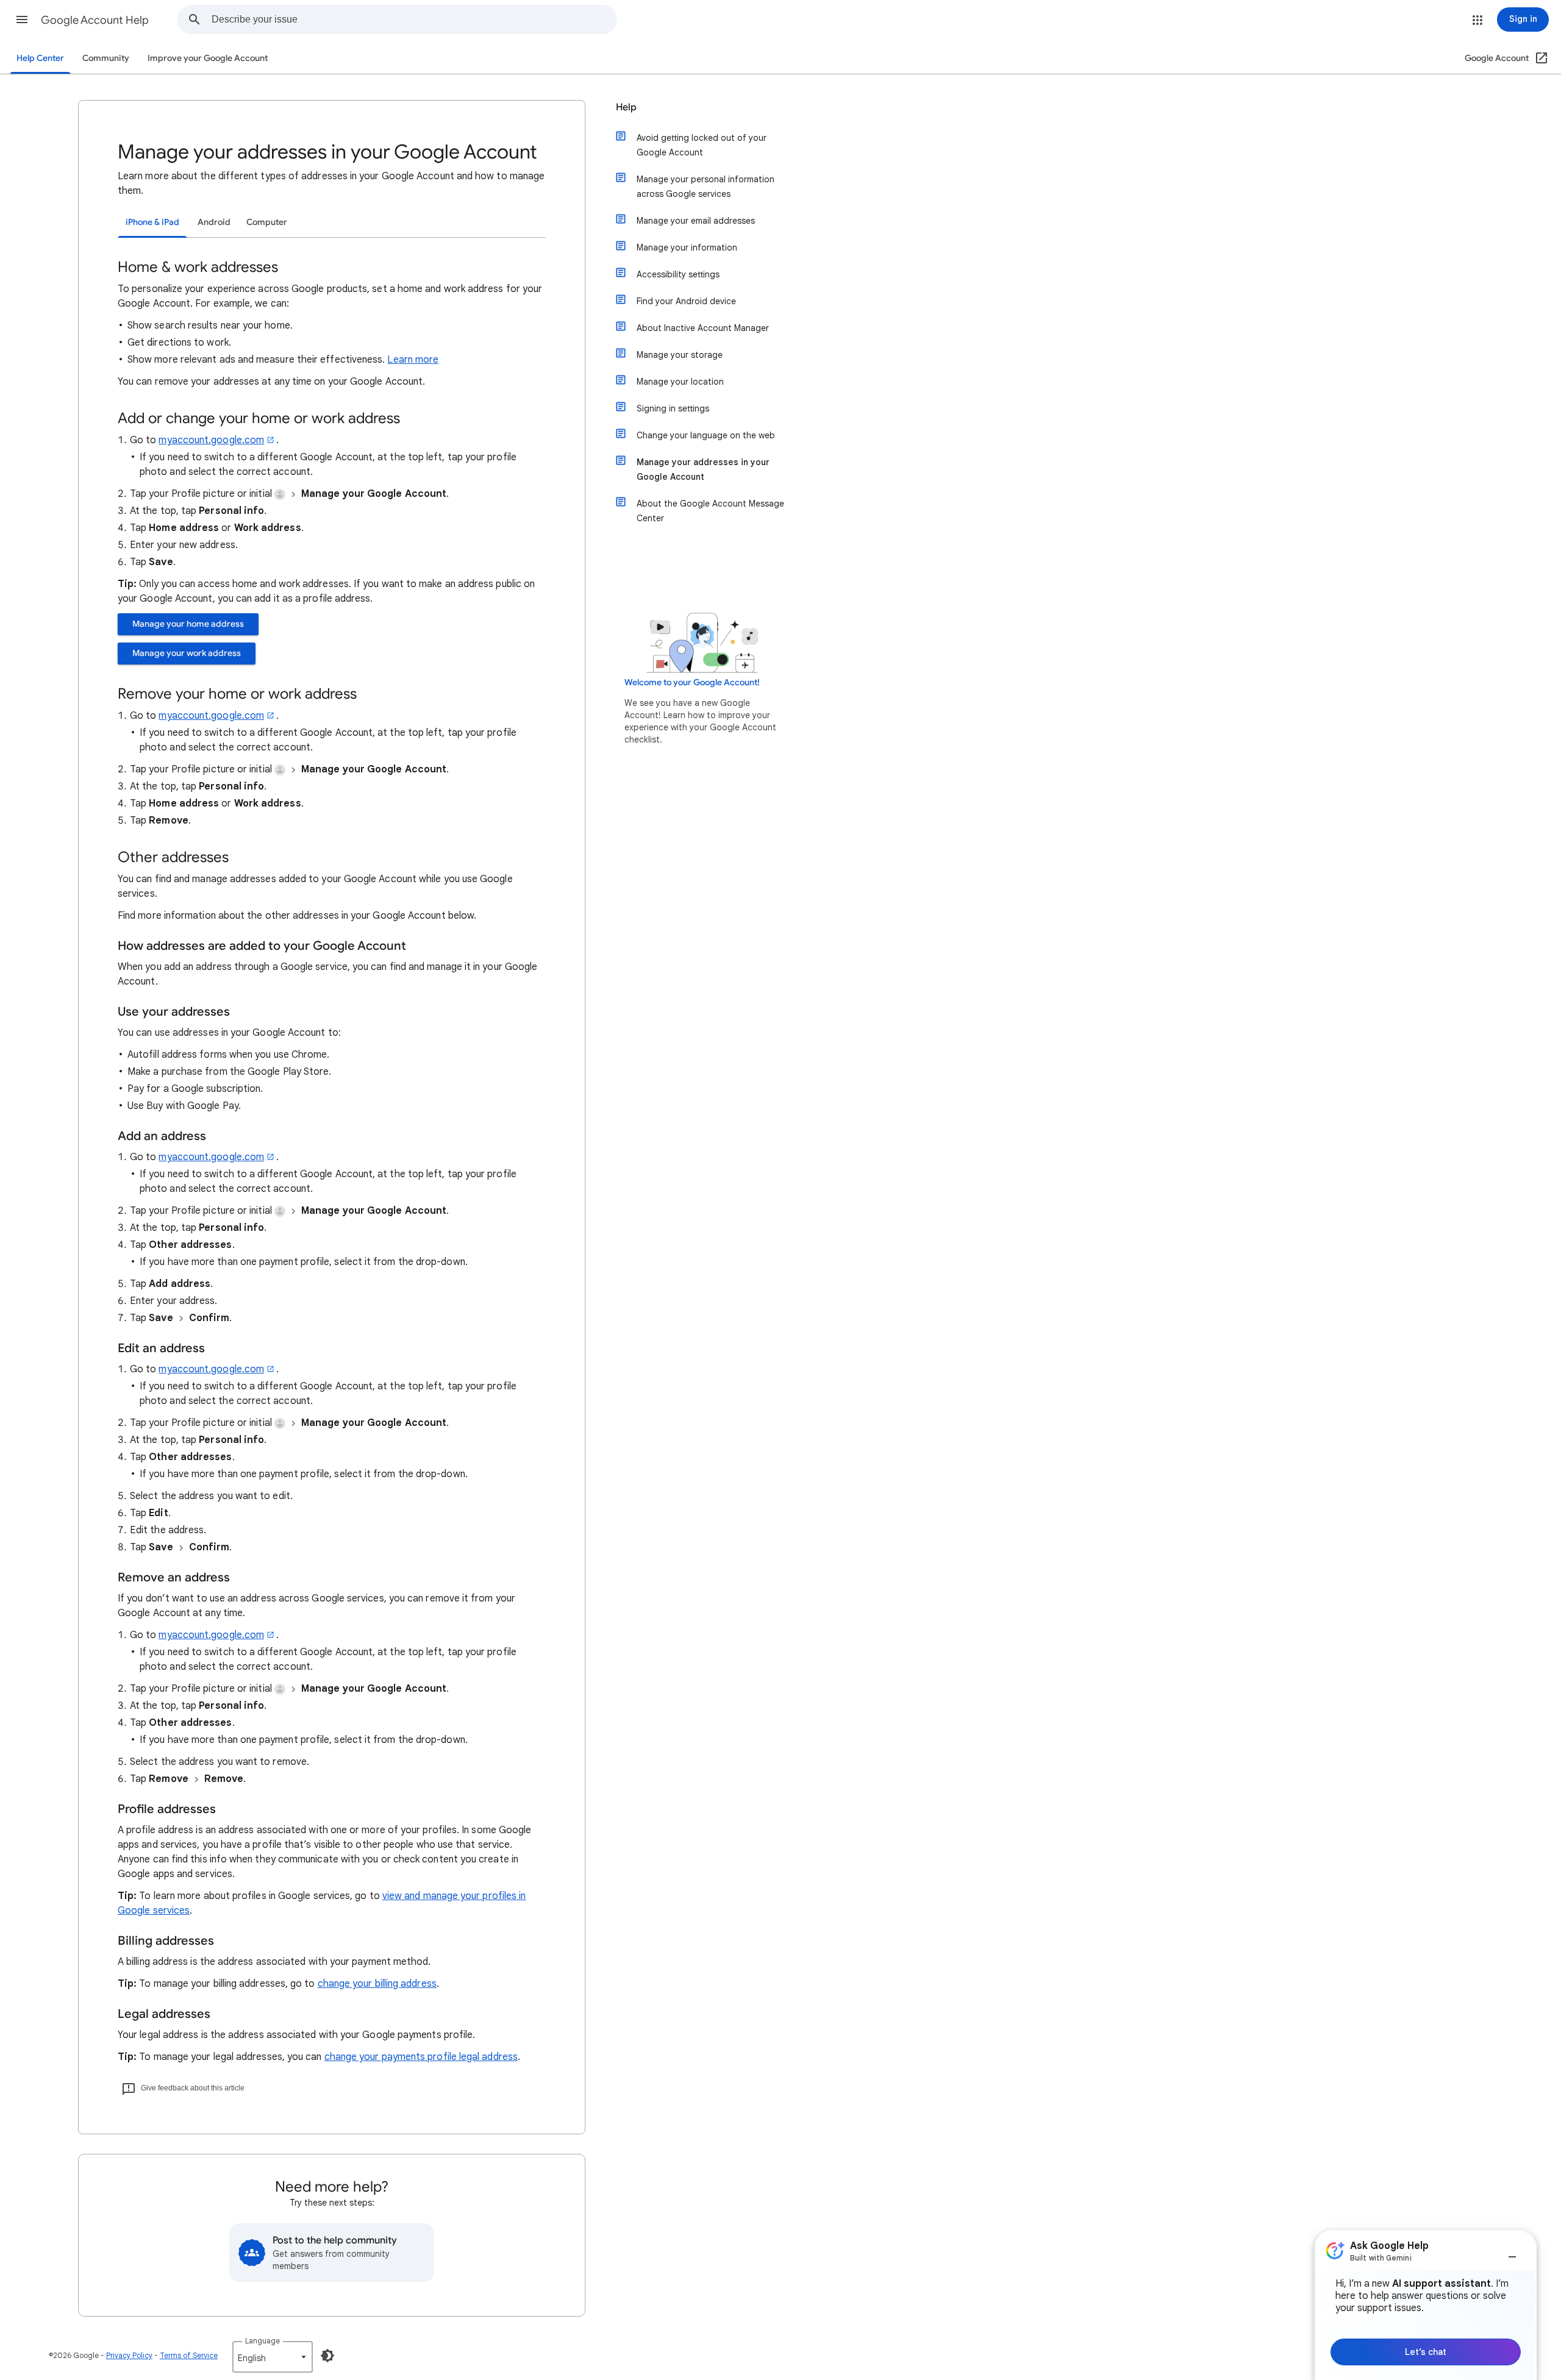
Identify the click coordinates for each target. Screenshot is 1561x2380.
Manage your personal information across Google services (705, 187)
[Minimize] (1512, 2252)
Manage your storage (680, 355)
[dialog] (1426, 2305)
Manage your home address (188, 624)
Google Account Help (95, 20)
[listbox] (273, 2357)
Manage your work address (187, 653)
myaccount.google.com (211, 440)
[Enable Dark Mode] (327, 2356)
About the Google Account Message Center (710, 511)
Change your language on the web (706, 435)
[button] (22, 20)
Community (106, 58)
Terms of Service (189, 2355)
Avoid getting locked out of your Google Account (702, 145)
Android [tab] (214, 222)
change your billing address (377, 1984)
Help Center (40, 58)
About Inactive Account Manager (703, 328)
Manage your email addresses (696, 221)
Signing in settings (673, 408)
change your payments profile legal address (421, 2057)
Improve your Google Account (208, 58)
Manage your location (680, 382)
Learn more (413, 360)
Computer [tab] (267, 222)
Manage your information (687, 248)
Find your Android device (686, 301)
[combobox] (414, 20)
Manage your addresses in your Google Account (703, 469)
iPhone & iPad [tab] (152, 222)
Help (626, 107)
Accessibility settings (678, 274)
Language (263, 2341)
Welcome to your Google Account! (692, 682)
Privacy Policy (129, 2355)
